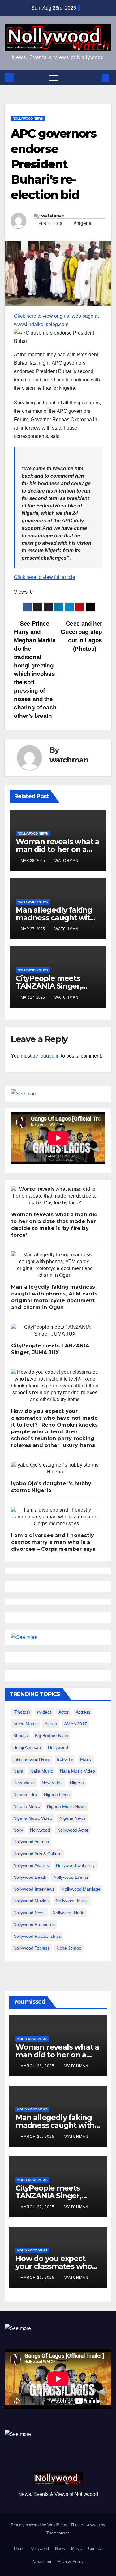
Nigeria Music (27, 1806)
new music (24, 1783)
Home (19, 2549)
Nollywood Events (71, 1877)
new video (52, 1783)
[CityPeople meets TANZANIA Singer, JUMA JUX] (55, 1331)
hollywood (58, 1747)
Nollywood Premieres (34, 1924)
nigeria (77, 1783)
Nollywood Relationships (37, 1936)
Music (77, 2549)
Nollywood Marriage (81, 1889)
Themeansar (57, 2533)
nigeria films (57, 1795)
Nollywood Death (30, 1877)
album (51, 1724)
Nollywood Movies (31, 1901)
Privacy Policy (71, 2562)
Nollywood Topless (31, 1948)
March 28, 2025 (38, 2066)
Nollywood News (28, 118)
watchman (53, 216)
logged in (49, 1056)
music (86, 1759)
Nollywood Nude (69, 1913)
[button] (95, 77)
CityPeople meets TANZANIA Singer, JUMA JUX (49, 986)
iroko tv (65, 1759)
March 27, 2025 (38, 2137)
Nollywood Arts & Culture (37, 1854)
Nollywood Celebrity (75, 1865)
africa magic (25, 1724)
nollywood (40, 1830)
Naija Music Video (77, 1771)
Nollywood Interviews (34, 1889)
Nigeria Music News (66, 1806)
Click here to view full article (45, 577)
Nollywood (40, 2549)
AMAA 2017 (75, 1724)
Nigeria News (72, 1818)
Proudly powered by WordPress (40, 2525)
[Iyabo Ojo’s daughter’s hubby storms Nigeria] (55, 1468)
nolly (18, 1830)
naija (18, 1771)
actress (83, 1712)
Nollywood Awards (31, 1865)
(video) (44, 1712)
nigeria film (25, 1795)
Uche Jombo (69, 1948)
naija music (42, 1771)
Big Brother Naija (52, 1736)
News (60, 2549)
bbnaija (21, 1736)
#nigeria (83, 223)
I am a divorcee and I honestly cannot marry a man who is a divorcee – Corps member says (53, 1542)
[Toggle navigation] (54, 78)
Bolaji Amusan (27, 1747)
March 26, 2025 (38, 2278)
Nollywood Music (72, 1901)
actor (64, 1712)
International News (32, 1759)
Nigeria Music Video (33, 1818)
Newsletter (42, 2562)
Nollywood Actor (73, 1830)
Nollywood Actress (31, 1842)
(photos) (22, 1712)
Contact (95, 2549)
